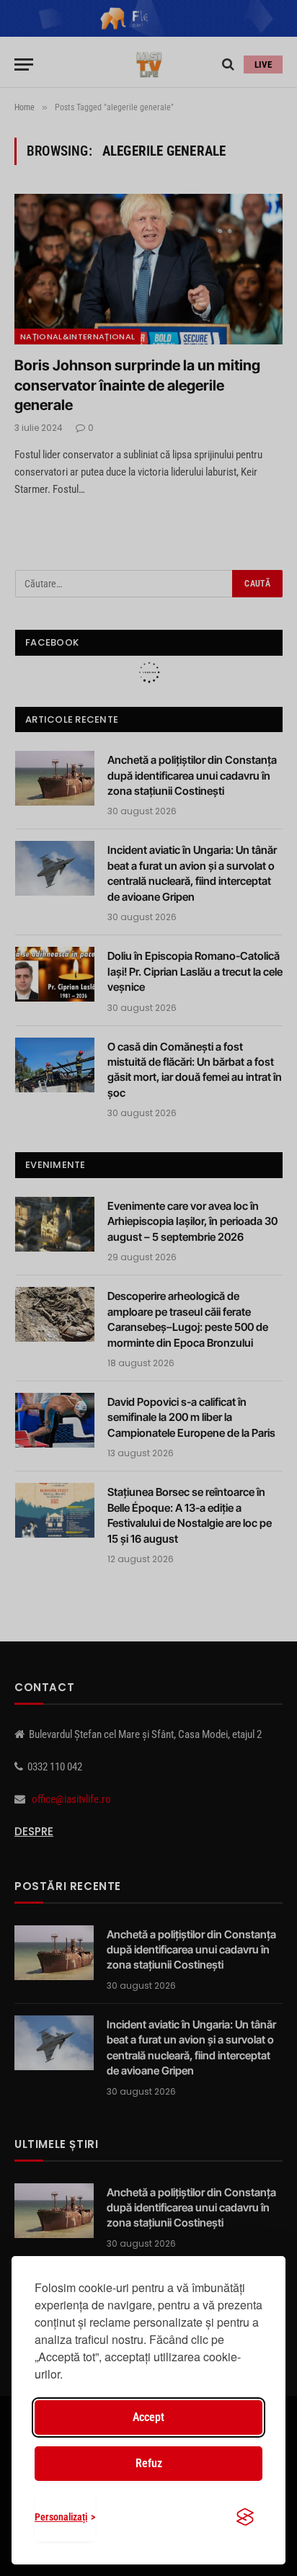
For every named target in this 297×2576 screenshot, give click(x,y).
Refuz (149, 2463)
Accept (148, 2417)
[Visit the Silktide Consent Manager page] (245, 2517)
